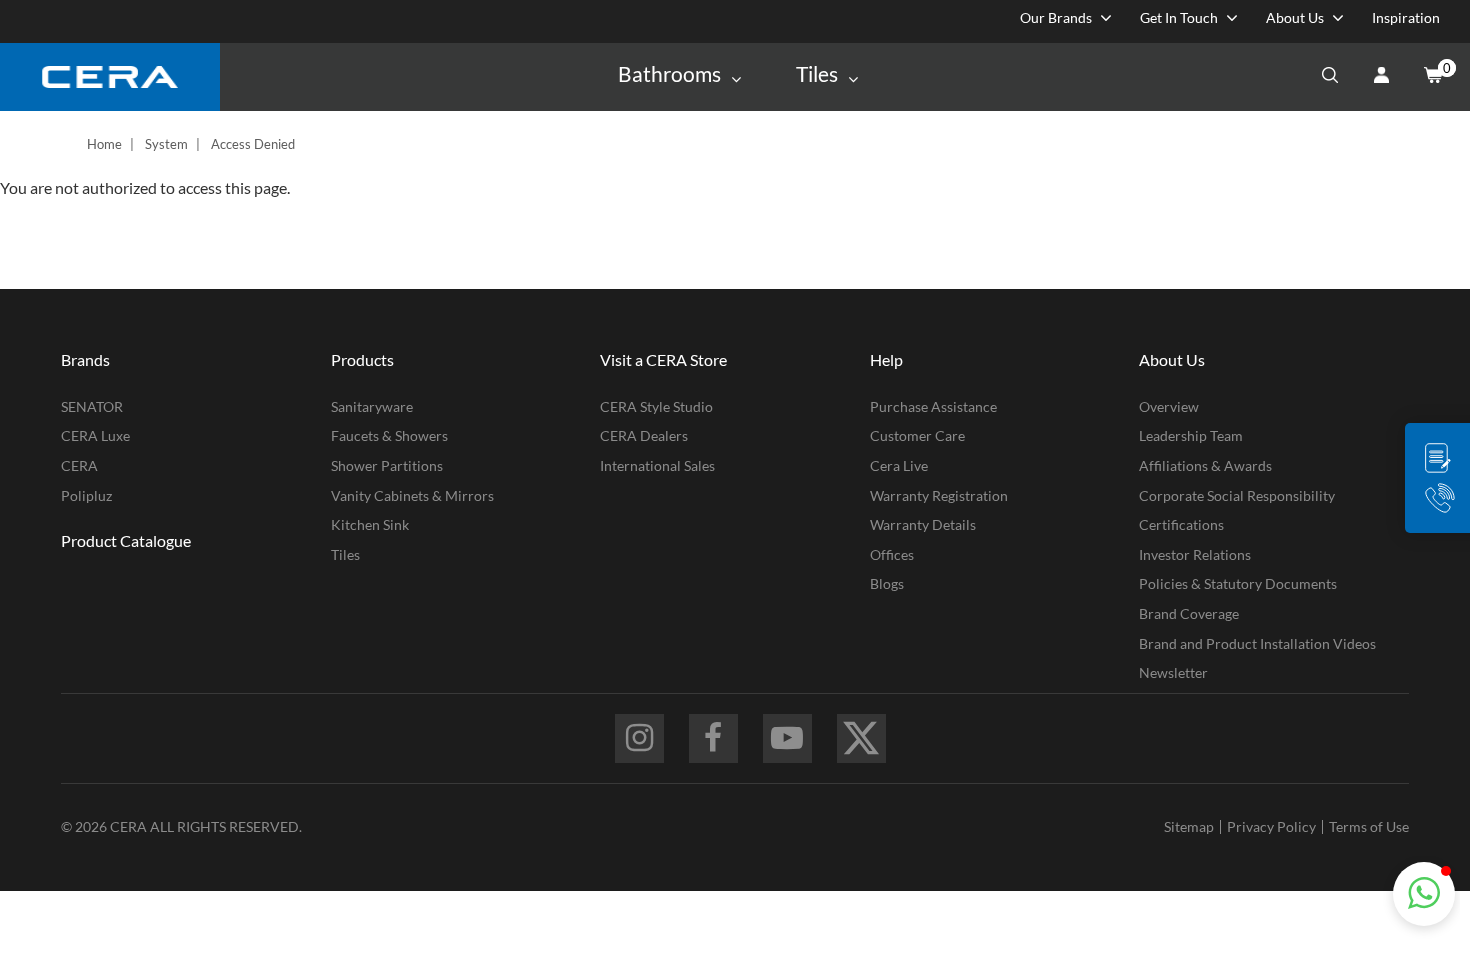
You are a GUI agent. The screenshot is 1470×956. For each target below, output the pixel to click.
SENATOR (92, 406)
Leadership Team (1191, 435)
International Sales (657, 465)
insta (639, 738)
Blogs (887, 583)
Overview (1169, 406)
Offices (892, 554)
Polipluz (86, 495)
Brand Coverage (1189, 613)
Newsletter (1173, 672)
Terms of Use (1369, 826)
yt (787, 738)
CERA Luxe (95, 435)
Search (1330, 77)
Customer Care (917, 435)
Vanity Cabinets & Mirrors (412, 495)
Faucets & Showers (389, 435)
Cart (1432, 77)
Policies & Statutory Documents (1238, 583)
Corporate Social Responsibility (1237, 495)
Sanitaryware (372, 406)
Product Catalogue (126, 540)
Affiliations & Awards (1205, 465)
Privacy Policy (1271, 826)
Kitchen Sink (370, 524)
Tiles (345, 554)
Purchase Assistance (933, 406)
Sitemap (1189, 826)
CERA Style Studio (656, 406)
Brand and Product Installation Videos (1257, 643)
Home (104, 144)
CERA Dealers (644, 435)
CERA (79, 465)
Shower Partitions (387, 465)
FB (713, 738)
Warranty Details (923, 524)
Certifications (1181, 524)
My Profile (1381, 77)
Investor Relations (1195, 554)
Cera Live (899, 465)
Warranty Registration (939, 495)
